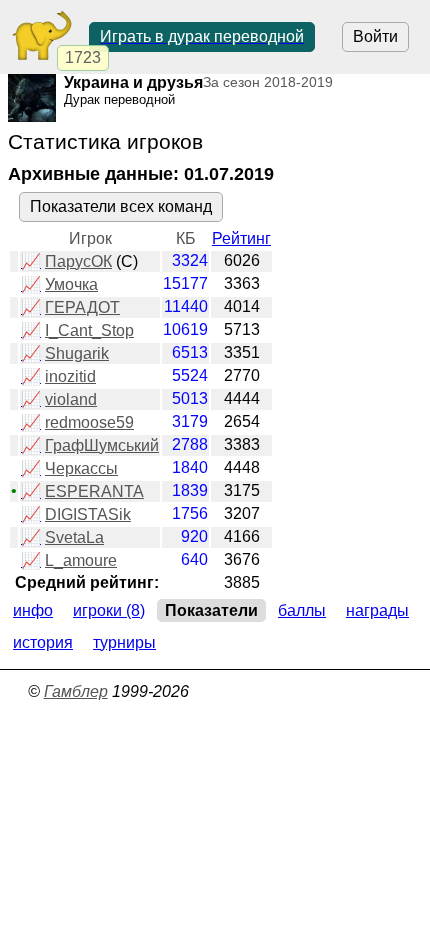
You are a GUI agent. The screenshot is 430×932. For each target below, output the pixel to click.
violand (71, 399)
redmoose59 (89, 422)
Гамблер (76, 691)
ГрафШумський (102, 445)
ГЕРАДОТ (82, 307)
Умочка (71, 284)
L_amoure (81, 560)
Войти (375, 36)
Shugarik (77, 353)
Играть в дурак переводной (202, 36)
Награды (377, 610)
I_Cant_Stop (89, 330)
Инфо (33, 610)
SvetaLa (74, 537)
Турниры (124, 642)
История (43, 642)
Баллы (302, 610)
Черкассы (81, 468)
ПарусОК (78, 261)
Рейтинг (241, 238)
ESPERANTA (94, 491)
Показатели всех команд (121, 206)
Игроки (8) (109, 610)
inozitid (70, 376)
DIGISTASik (88, 514)
